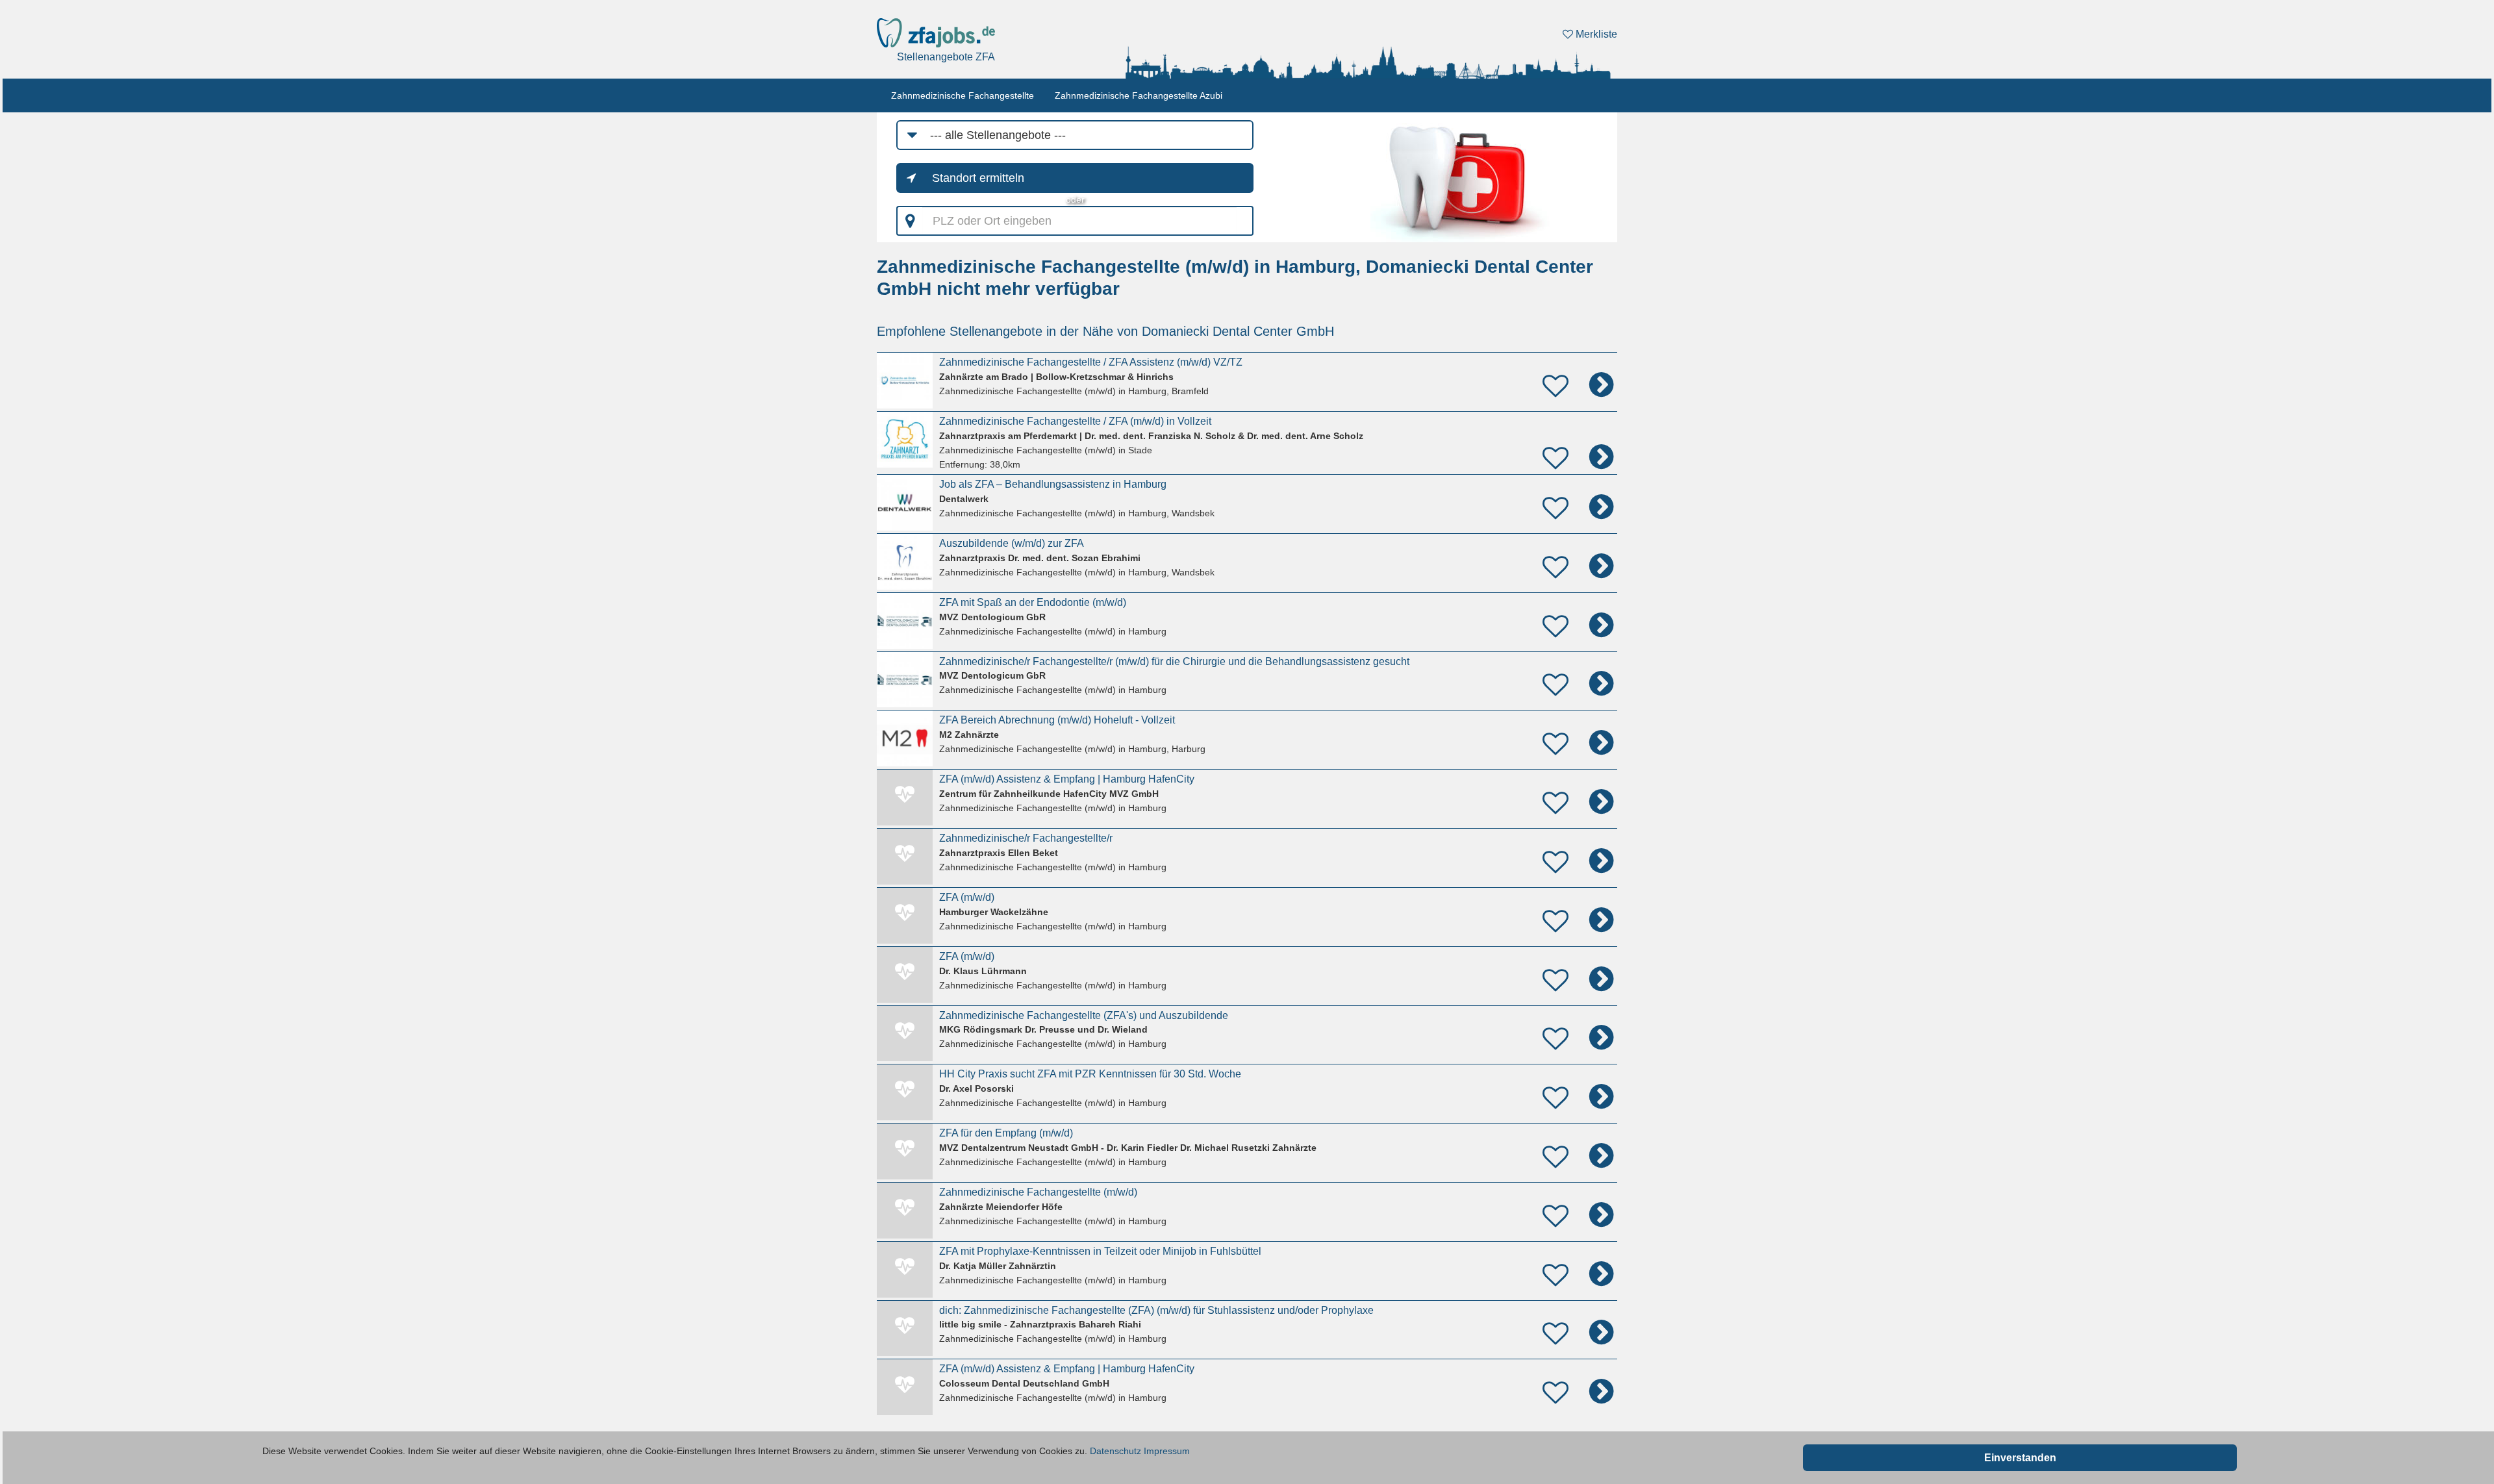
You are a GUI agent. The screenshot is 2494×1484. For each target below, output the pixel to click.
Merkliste (1595, 34)
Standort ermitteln (978, 178)
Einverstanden (2020, 1458)
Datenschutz (1115, 1451)
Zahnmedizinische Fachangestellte (963, 95)
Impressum (1167, 1451)
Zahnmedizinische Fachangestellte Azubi (1139, 95)
